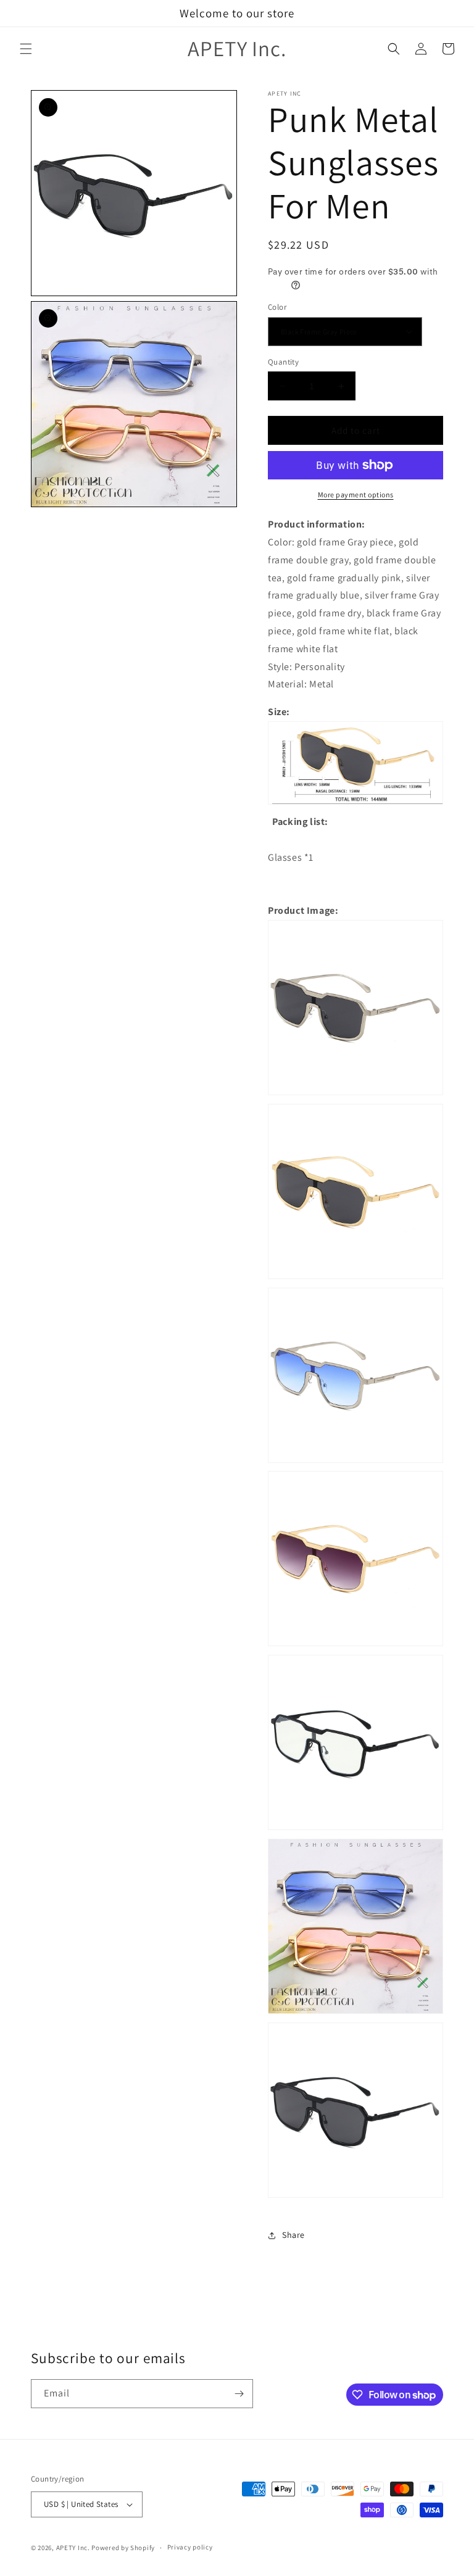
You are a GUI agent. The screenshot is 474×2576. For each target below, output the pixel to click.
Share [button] (293, 2235)
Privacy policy (190, 2547)
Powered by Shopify (123, 2548)
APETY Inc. (73, 2548)
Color (277, 307)
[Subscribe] (239, 2394)
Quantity (283, 362)
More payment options (356, 495)
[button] (26, 49)
